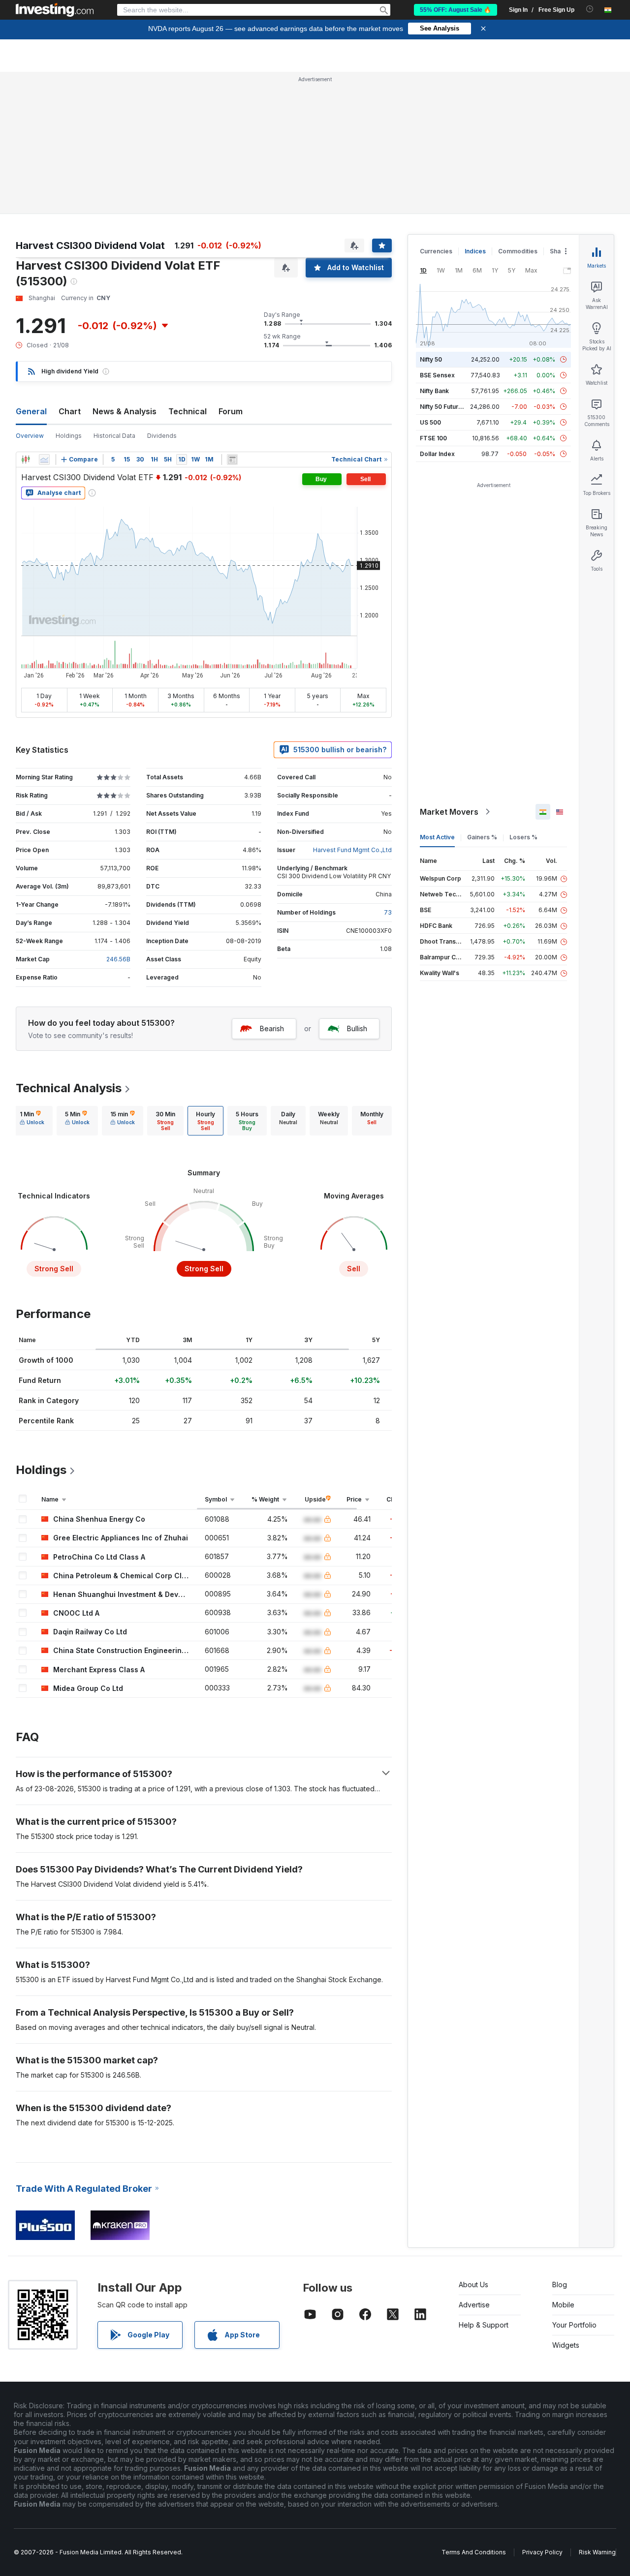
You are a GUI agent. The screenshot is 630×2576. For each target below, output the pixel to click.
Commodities (518, 251)
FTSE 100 (433, 438)
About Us (473, 2285)
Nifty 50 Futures (443, 407)
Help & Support (484, 2325)
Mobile (563, 2305)
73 (388, 912)
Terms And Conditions (474, 2552)
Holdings (69, 436)
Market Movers (449, 812)
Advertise (474, 2305)
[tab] (32, 1121)
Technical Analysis (69, 1088)
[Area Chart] (44, 460)
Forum (231, 411)
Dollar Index (437, 454)
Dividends (162, 436)
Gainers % (482, 837)
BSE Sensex (437, 375)
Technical (188, 411)
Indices (475, 251)
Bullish (357, 1028)
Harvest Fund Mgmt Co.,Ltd (352, 850)
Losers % (523, 837)
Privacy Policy (542, 2552)
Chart (70, 411)
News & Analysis (125, 411)
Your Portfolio (574, 2325)
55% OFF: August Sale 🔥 (456, 10)
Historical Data (114, 436)
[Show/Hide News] (232, 460)
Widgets (566, 2345)
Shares (560, 251)
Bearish (272, 1028)
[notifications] (590, 9)
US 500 (430, 422)
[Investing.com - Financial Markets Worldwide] (55, 10)
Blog (560, 2285)
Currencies (436, 251)
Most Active (437, 837)
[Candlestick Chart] (26, 460)
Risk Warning (597, 2552)
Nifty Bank (434, 391)
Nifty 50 (431, 359)
